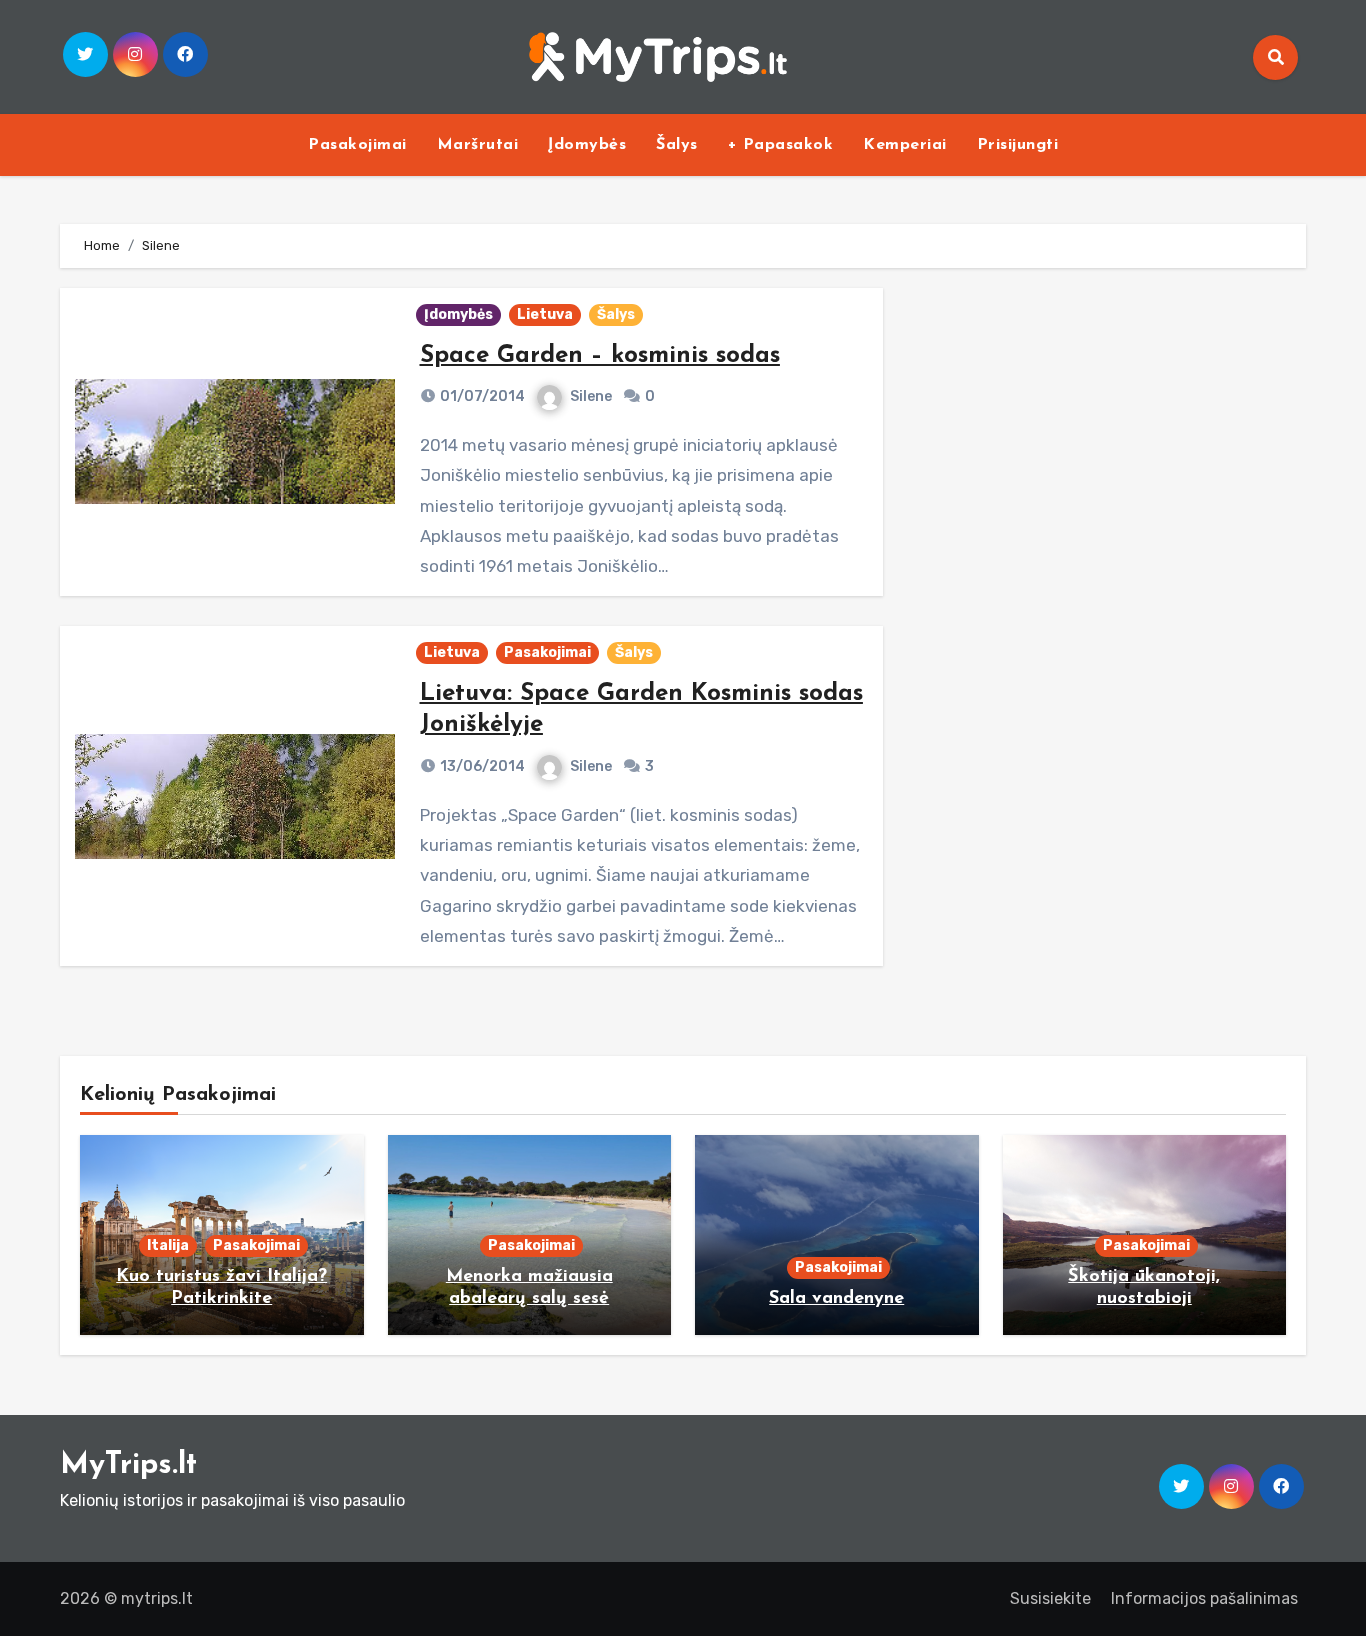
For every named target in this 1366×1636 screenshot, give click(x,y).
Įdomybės (587, 145)
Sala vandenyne (836, 1299)
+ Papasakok (781, 145)
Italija (168, 1245)
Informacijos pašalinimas (1204, 1598)
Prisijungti (1018, 145)
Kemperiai (905, 145)
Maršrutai (478, 145)
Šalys (677, 145)
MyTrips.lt (128, 1465)
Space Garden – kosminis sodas (600, 356)
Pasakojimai (357, 145)
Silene (591, 396)
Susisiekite (1050, 1598)
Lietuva (545, 314)
